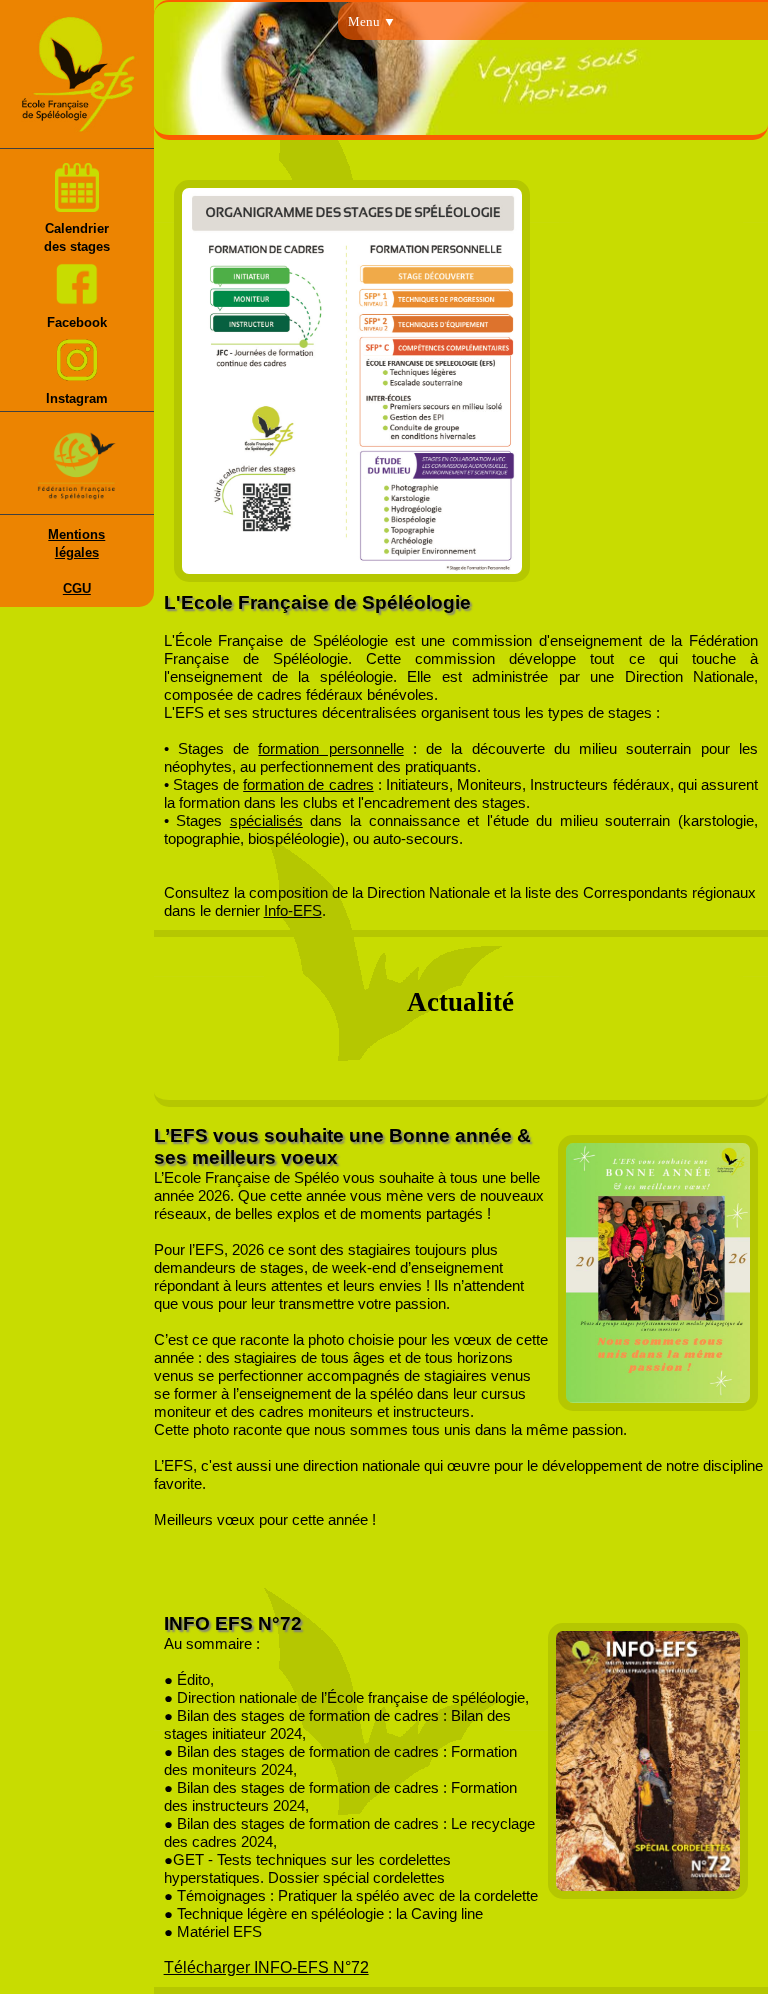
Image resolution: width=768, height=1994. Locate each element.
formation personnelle (330, 749)
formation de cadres (308, 785)
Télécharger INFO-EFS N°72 (266, 1967)
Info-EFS (293, 911)
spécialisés (266, 821)
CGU (77, 588)
